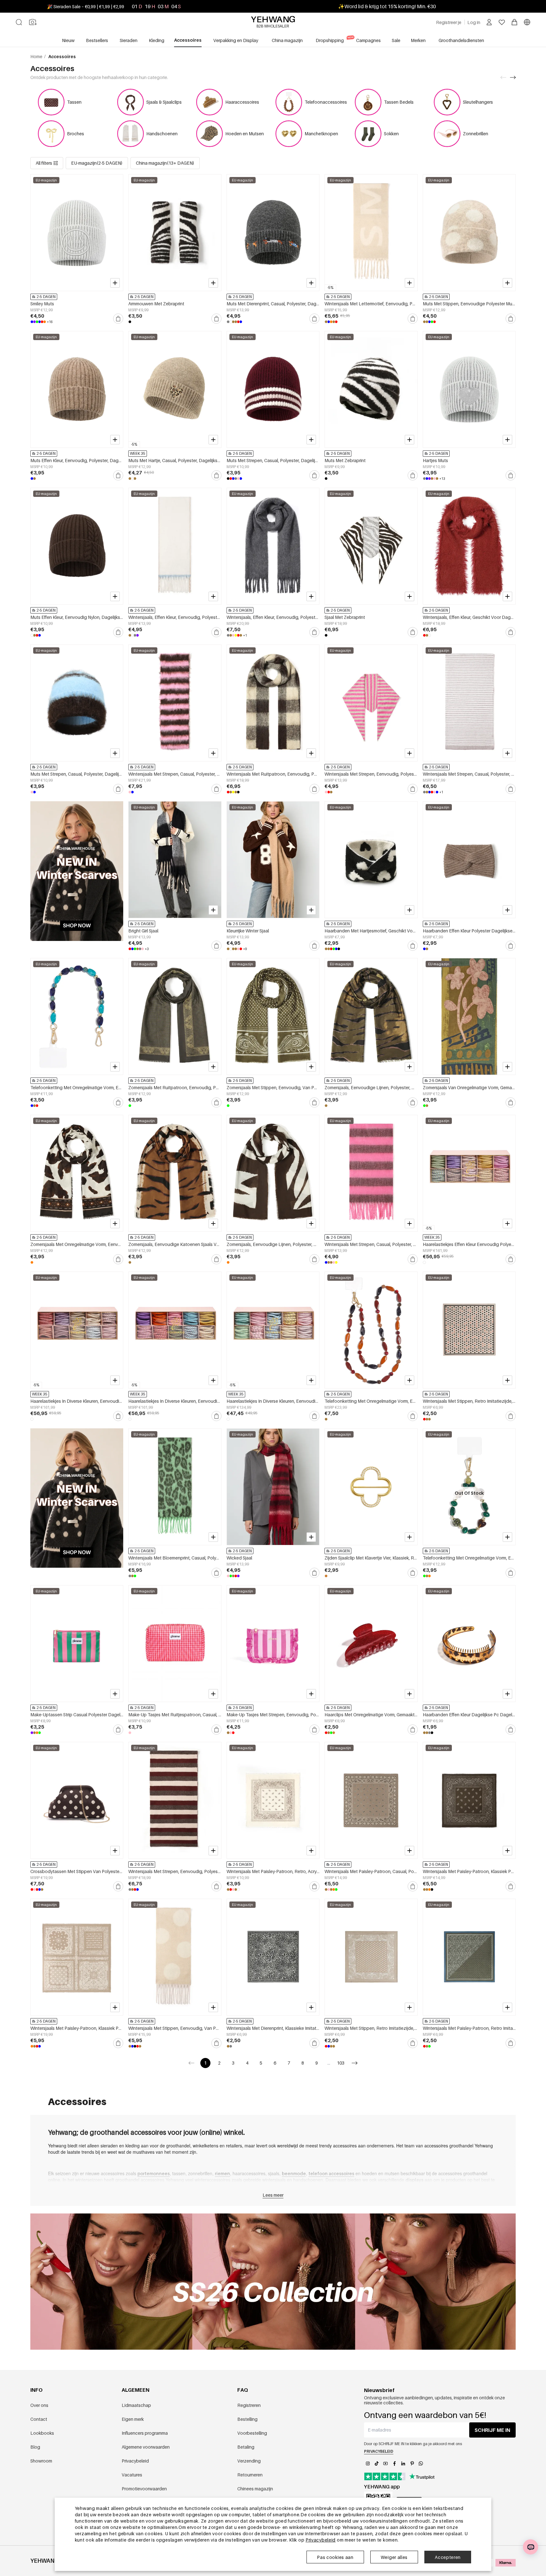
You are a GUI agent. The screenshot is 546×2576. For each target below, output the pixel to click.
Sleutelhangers (478, 102)
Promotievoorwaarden (144, 2489)
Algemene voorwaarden (146, 2447)
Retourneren (250, 2475)
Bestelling (247, 2419)
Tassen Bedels (399, 102)
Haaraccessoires (242, 102)
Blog (35, 2447)
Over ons (39, 2405)
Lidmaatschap (136, 2405)
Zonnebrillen (476, 134)
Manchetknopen (321, 134)
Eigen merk (133, 2419)
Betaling (246, 2447)
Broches (76, 134)
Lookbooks (42, 2433)
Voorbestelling (252, 2433)
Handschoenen (162, 134)
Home (37, 56)
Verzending (249, 2461)
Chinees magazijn (255, 2489)
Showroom (41, 2461)
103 (341, 2063)
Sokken (391, 134)
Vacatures (132, 2475)
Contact (39, 2419)
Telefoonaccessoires (326, 102)
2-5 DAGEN (46, 297)
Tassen (74, 102)
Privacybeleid (135, 2461)
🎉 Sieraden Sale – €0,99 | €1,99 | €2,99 (86, 6)
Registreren (249, 2405)
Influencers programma (145, 2433)
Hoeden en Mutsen (245, 134)
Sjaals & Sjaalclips (164, 102)
